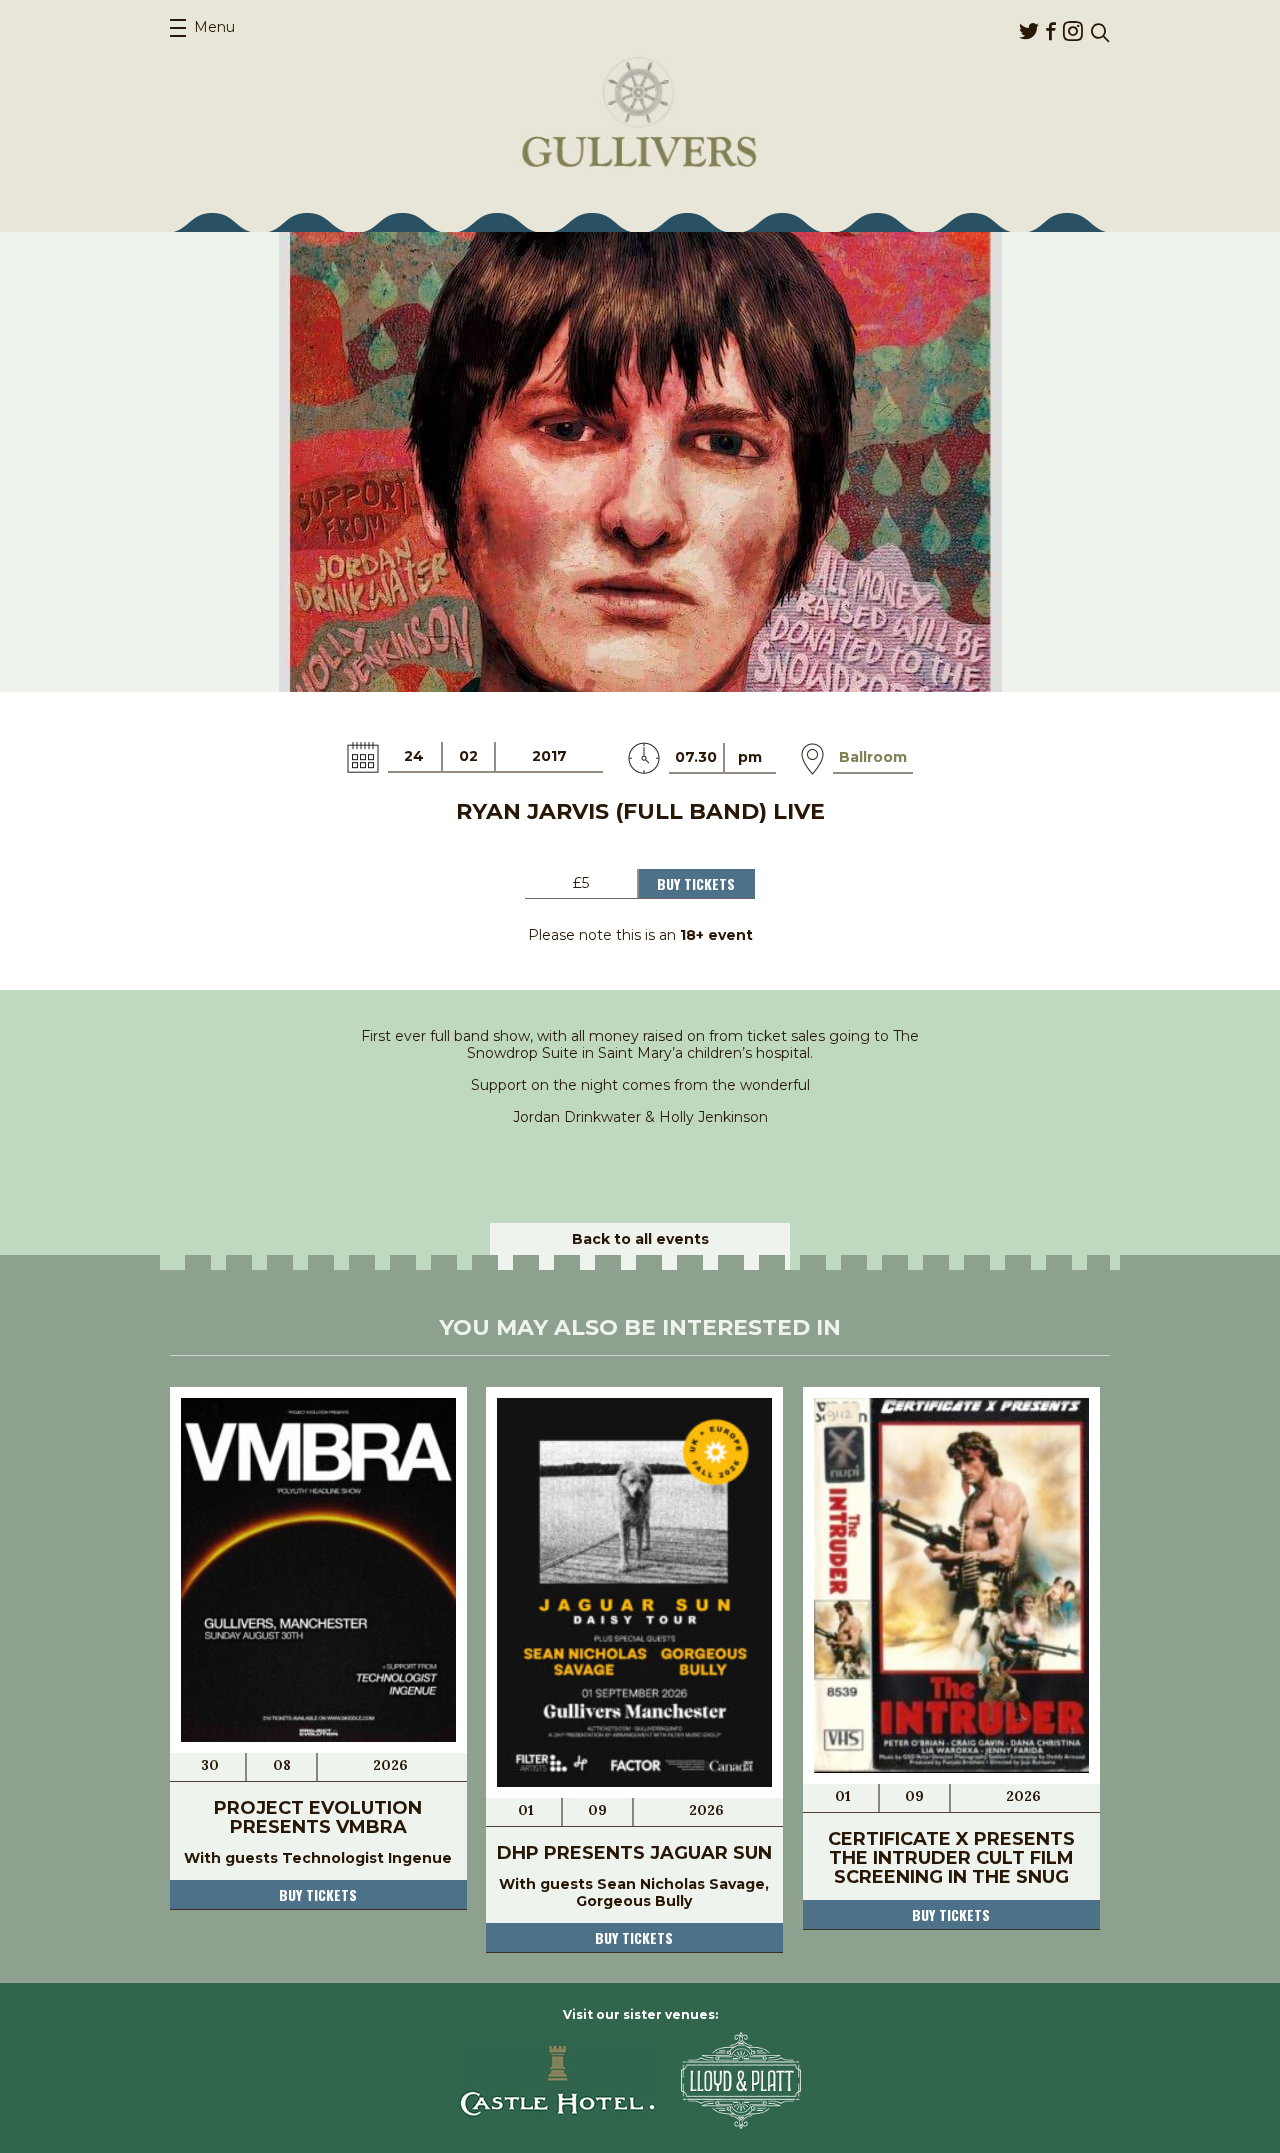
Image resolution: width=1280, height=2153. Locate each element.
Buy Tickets (696, 883)
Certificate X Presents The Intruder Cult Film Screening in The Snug (951, 1858)
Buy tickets (318, 1894)
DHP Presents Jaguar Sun (634, 1853)
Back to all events (640, 1239)
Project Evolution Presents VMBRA (318, 1817)
